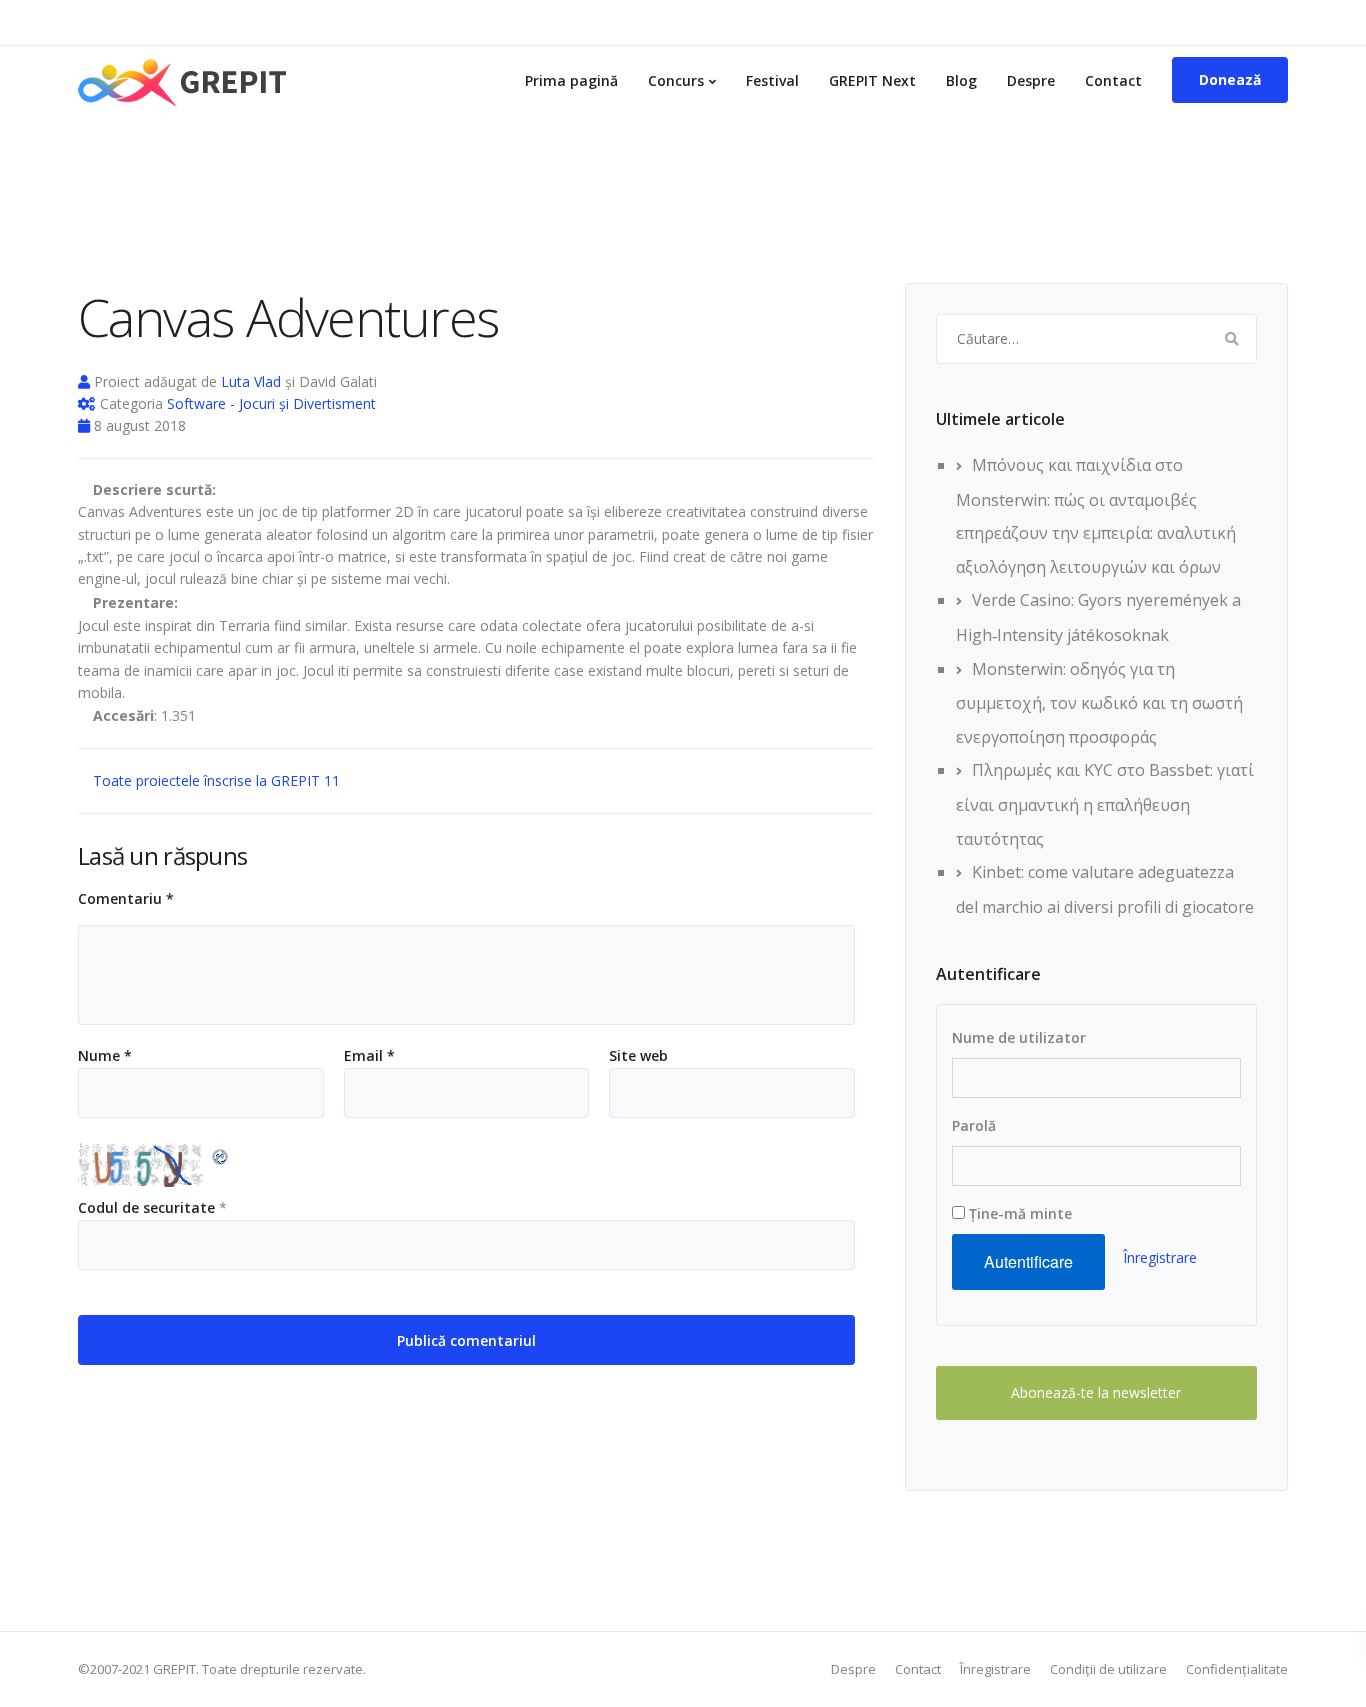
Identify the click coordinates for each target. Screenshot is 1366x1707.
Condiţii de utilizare (1108, 1669)
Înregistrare (1160, 1257)
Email (369, 1056)
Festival (772, 80)
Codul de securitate (146, 1208)
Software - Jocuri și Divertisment (271, 403)
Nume (105, 1056)
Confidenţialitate (1237, 1669)
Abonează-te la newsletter (1096, 1392)
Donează (1230, 79)
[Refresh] (221, 1154)
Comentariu (126, 899)
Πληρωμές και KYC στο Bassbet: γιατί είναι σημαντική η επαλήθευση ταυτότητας (1105, 804)
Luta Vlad (251, 381)
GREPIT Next (872, 80)
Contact (1113, 80)
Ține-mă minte (1018, 1213)
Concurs (676, 80)
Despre (1031, 80)
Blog (961, 80)
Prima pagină (571, 80)
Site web (638, 1056)
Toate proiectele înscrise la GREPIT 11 (214, 780)
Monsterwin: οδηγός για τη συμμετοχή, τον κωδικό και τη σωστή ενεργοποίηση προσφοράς (1099, 703)
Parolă (974, 1125)
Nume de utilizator (1019, 1037)
